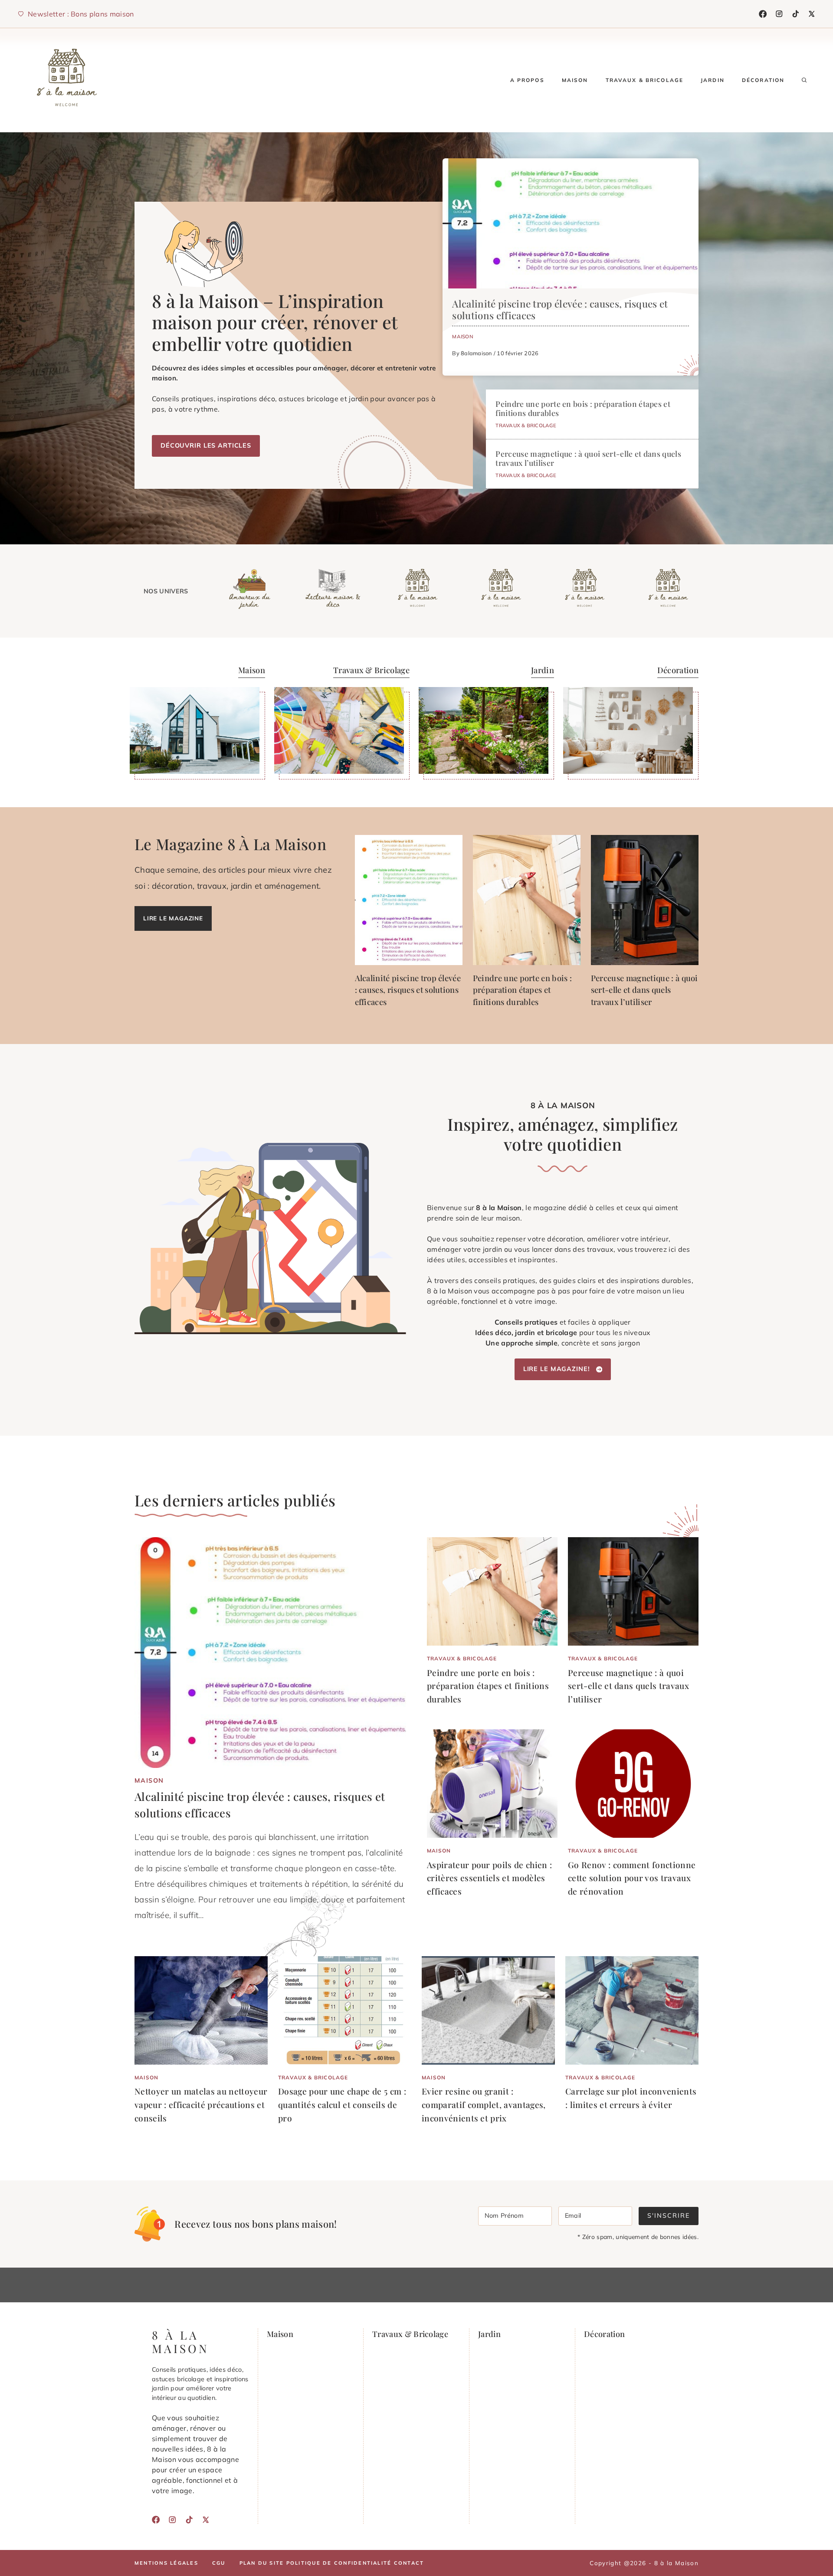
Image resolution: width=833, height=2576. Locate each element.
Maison (575, 80)
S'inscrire (669, 2216)
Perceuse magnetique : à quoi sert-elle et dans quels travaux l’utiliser (588, 458)
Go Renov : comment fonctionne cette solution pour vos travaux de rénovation (632, 1878)
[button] (804, 80)
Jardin (713, 80)
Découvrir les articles (206, 445)
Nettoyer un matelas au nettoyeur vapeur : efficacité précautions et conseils (201, 2104)
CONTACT (409, 2563)
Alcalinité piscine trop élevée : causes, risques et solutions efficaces (560, 309)
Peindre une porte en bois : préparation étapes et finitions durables (583, 408)
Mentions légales (166, 2563)
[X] (812, 14)
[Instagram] (779, 14)
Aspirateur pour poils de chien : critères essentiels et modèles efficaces (489, 1878)
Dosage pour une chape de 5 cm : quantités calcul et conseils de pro (342, 2104)
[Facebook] (763, 14)
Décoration (763, 80)
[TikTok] (796, 14)
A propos (527, 80)
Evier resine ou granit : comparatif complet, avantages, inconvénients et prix (484, 2104)
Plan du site (262, 2563)
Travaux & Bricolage (645, 80)
